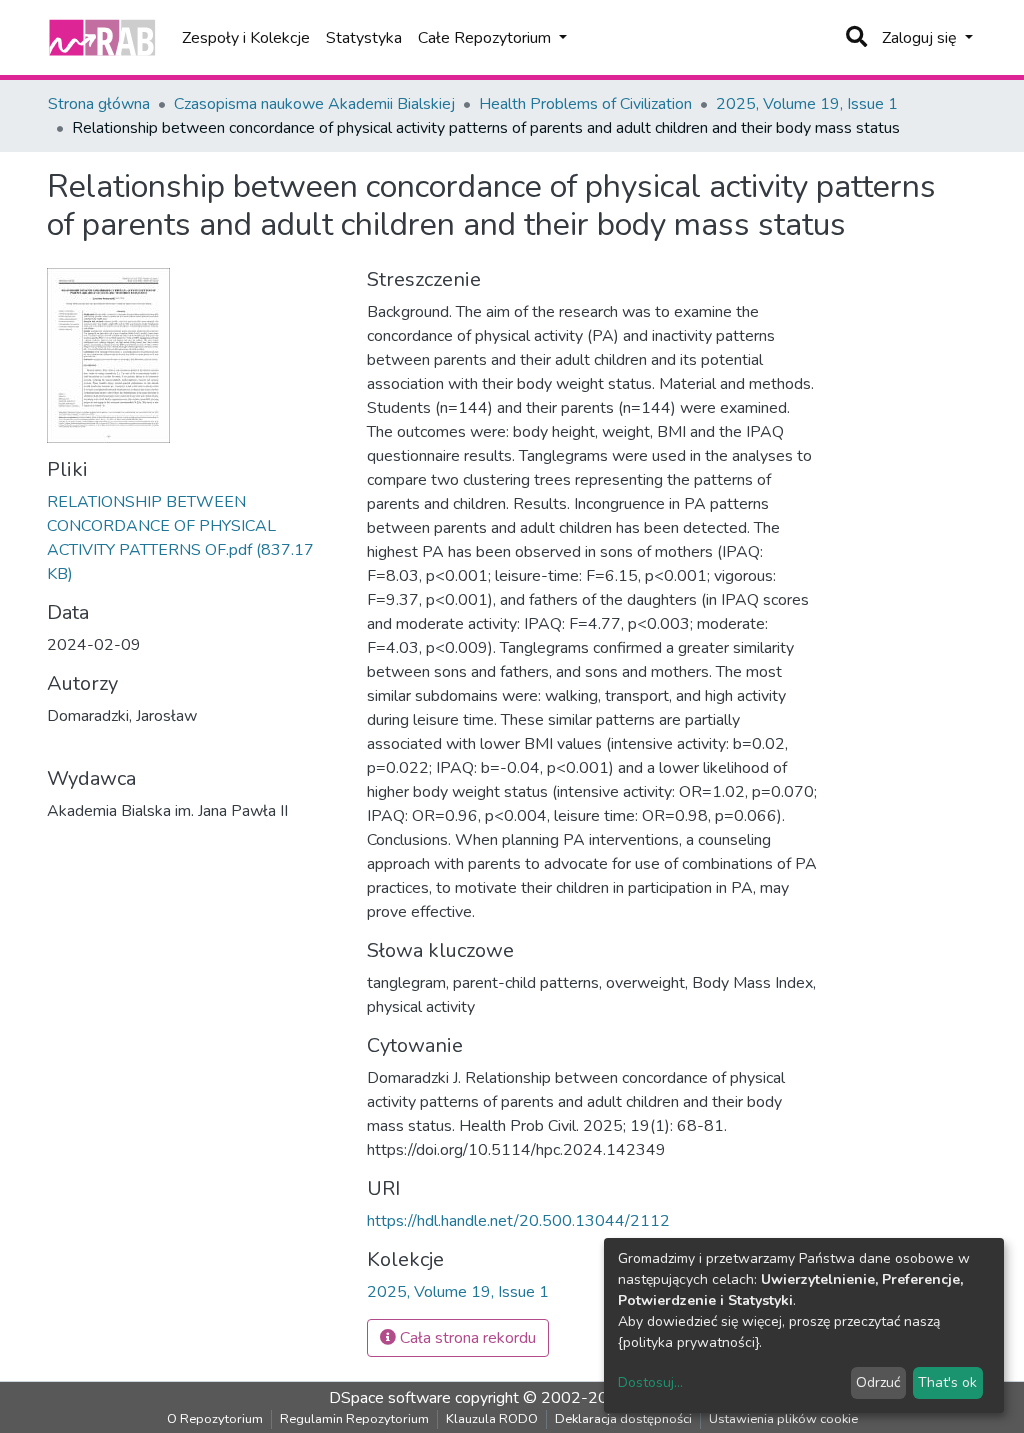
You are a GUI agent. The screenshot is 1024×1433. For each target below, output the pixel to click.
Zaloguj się (921, 38)
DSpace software (390, 1398)
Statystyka (364, 38)
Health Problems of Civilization (585, 104)
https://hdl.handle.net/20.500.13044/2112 (518, 1221)
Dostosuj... (650, 1382)
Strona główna (99, 104)
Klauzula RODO (492, 1419)
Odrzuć (878, 1382)
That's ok (947, 1382)
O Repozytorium (215, 1419)
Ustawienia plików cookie (783, 1419)
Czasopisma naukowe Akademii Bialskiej (314, 104)
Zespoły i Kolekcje (246, 38)
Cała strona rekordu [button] (466, 1338)
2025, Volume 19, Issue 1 (807, 104)
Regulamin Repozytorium (354, 1419)
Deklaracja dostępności (623, 1419)
